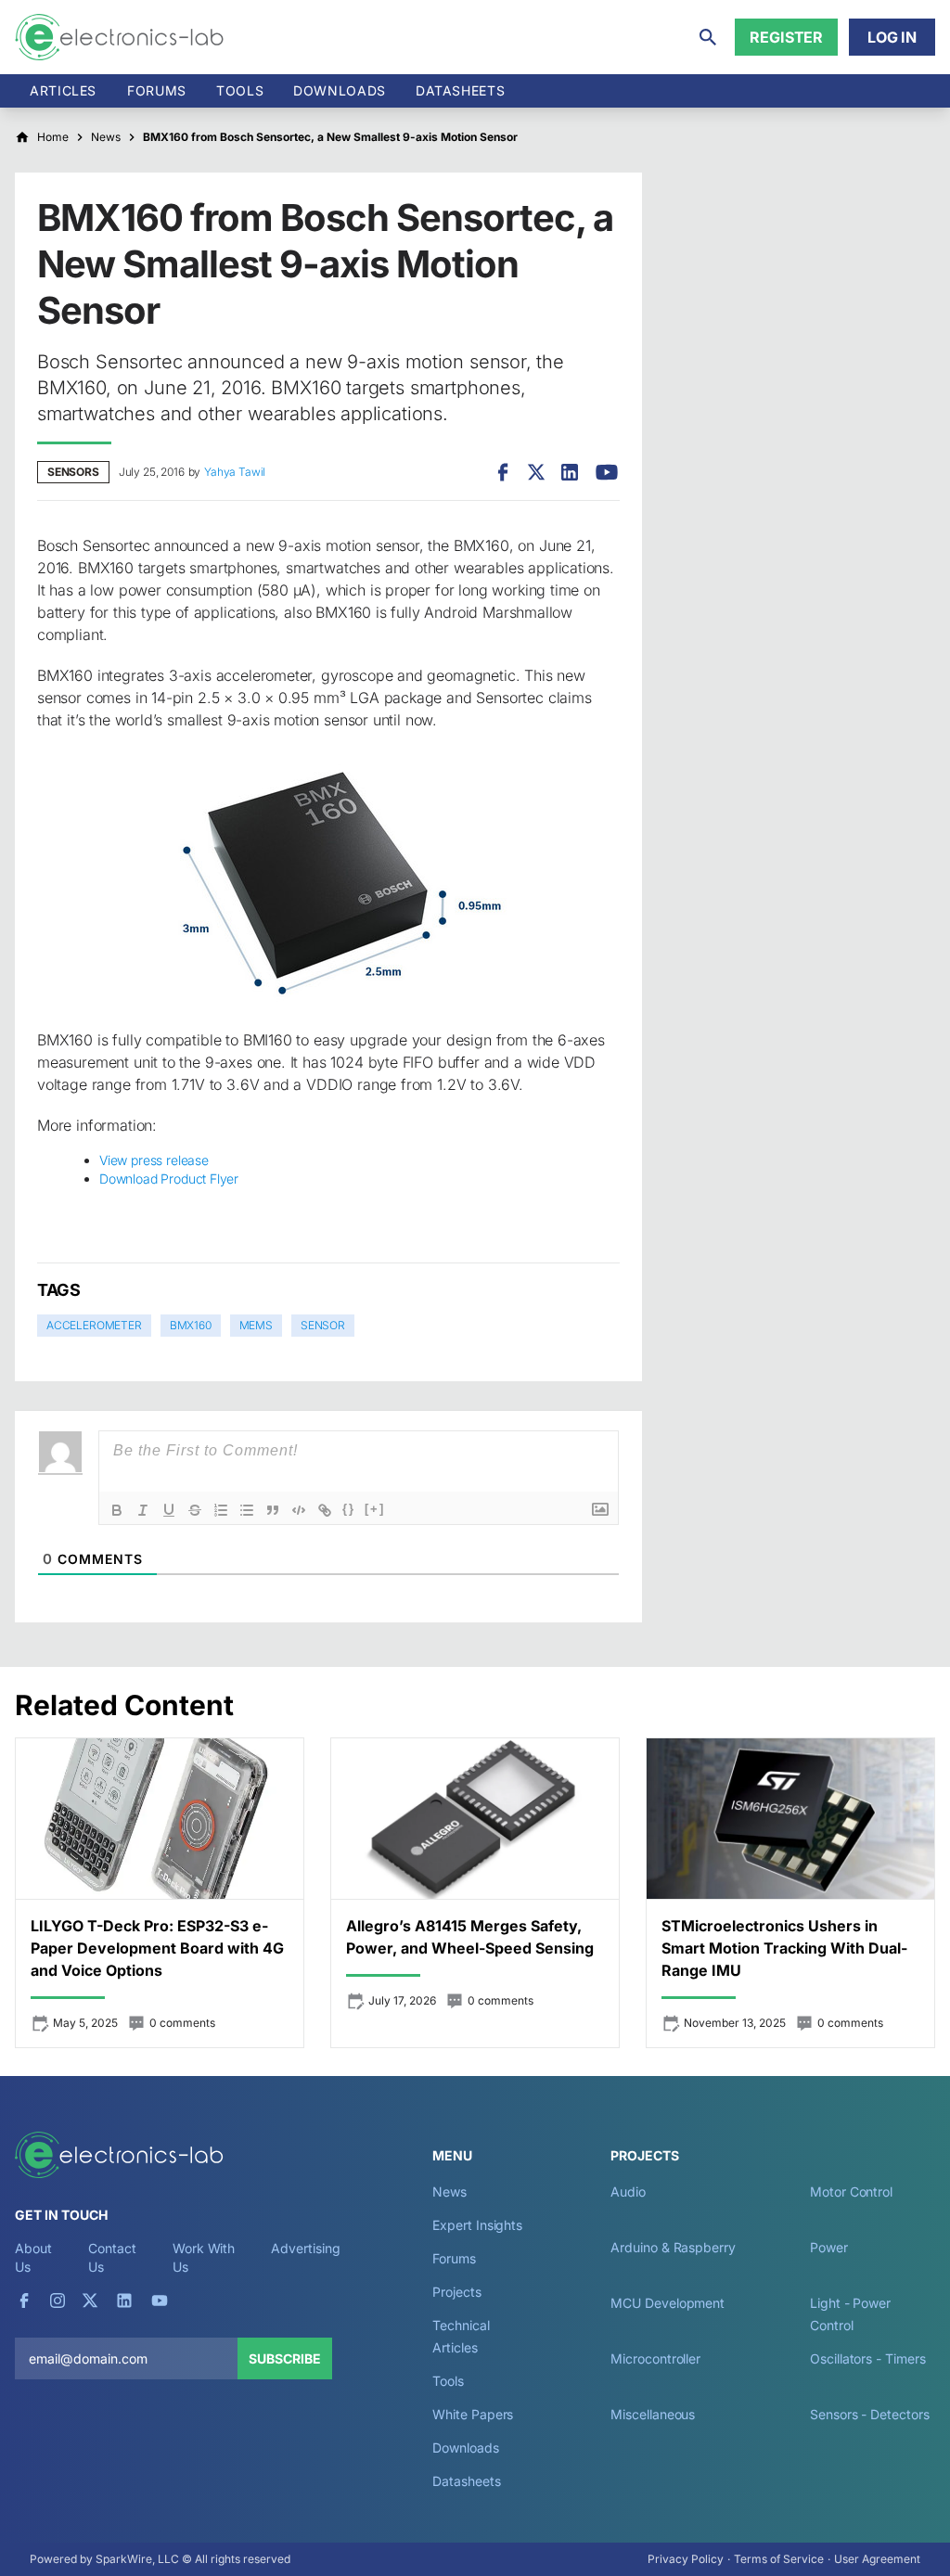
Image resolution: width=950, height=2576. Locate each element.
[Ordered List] (221, 1510)
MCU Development (668, 2303)
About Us (33, 2257)
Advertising (305, 2248)
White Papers (473, 2414)
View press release (154, 1160)
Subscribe (285, 2358)
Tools (240, 90)
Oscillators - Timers (867, 2358)
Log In (892, 37)
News (449, 2192)
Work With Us (204, 2257)
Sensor (323, 1325)
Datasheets (460, 90)
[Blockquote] (273, 1510)
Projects (456, 2292)
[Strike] (195, 1510)
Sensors (73, 472)
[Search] (708, 37)
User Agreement (877, 2559)
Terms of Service (779, 2559)
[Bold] (117, 1510)
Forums (157, 90)
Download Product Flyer (169, 1179)
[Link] (325, 1510)
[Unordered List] (247, 1510)
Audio (628, 2192)
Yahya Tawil (235, 472)
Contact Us (112, 2257)
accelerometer (94, 1325)
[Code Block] (299, 1510)
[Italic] (143, 1510)
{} (349, 1509)
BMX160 (191, 1325)
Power (829, 2247)
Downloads (465, 2448)
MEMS (256, 1325)
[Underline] (169, 1510)
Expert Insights (477, 2225)
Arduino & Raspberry (673, 2247)
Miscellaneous (653, 2414)
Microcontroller (655, 2358)
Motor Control (851, 2192)
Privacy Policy (686, 2559)
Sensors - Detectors (869, 2414)
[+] (375, 1509)
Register (786, 37)
